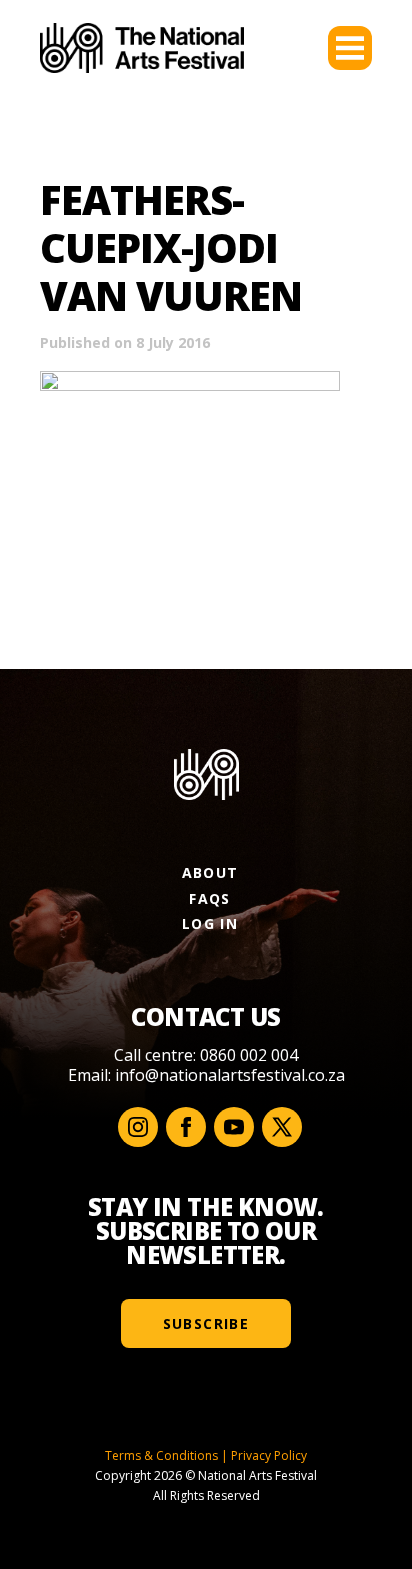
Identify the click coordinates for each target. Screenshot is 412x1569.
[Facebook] (186, 1127)
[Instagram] (138, 1127)
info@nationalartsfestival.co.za (230, 1075)
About (210, 872)
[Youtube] (234, 1127)
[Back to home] (142, 48)
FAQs (210, 898)
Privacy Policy (269, 1455)
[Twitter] (282, 1127)
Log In (210, 923)
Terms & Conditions (161, 1455)
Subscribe (206, 1323)
